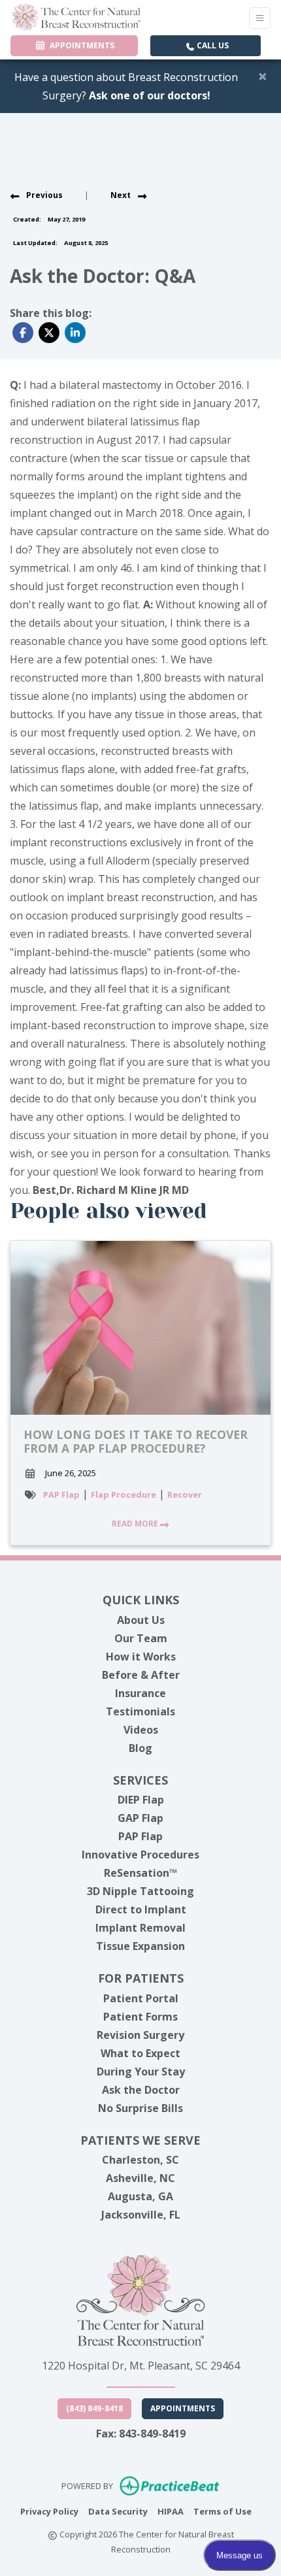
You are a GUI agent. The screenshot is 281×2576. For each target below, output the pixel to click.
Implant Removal (140, 1928)
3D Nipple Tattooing (140, 1891)
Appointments (183, 2408)
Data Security (118, 2511)
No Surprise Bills (140, 2108)
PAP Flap (61, 1494)
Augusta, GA (140, 2196)
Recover (185, 1494)
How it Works (141, 1657)
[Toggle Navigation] (260, 18)
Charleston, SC (140, 2160)
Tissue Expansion (140, 1946)
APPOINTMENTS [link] (80, 45)
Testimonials (140, 1711)
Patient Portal (141, 1998)
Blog (140, 1748)
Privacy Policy (49, 2511)
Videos (141, 1730)
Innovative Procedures (140, 1855)
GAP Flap (140, 1818)
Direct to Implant (141, 1909)
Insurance (140, 1693)
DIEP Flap (141, 1800)
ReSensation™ (140, 1873)
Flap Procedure (124, 1494)
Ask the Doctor (141, 2090)
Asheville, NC (140, 2178)
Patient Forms (140, 2017)
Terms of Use (223, 2511)
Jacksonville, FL (141, 2215)
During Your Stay (141, 2072)
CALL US (212, 45)
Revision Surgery (140, 2035)
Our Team (141, 1638)
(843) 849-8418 (94, 2408)
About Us (141, 1620)
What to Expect (140, 2053)
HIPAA (171, 2511)
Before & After (141, 1675)
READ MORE (136, 1524)
